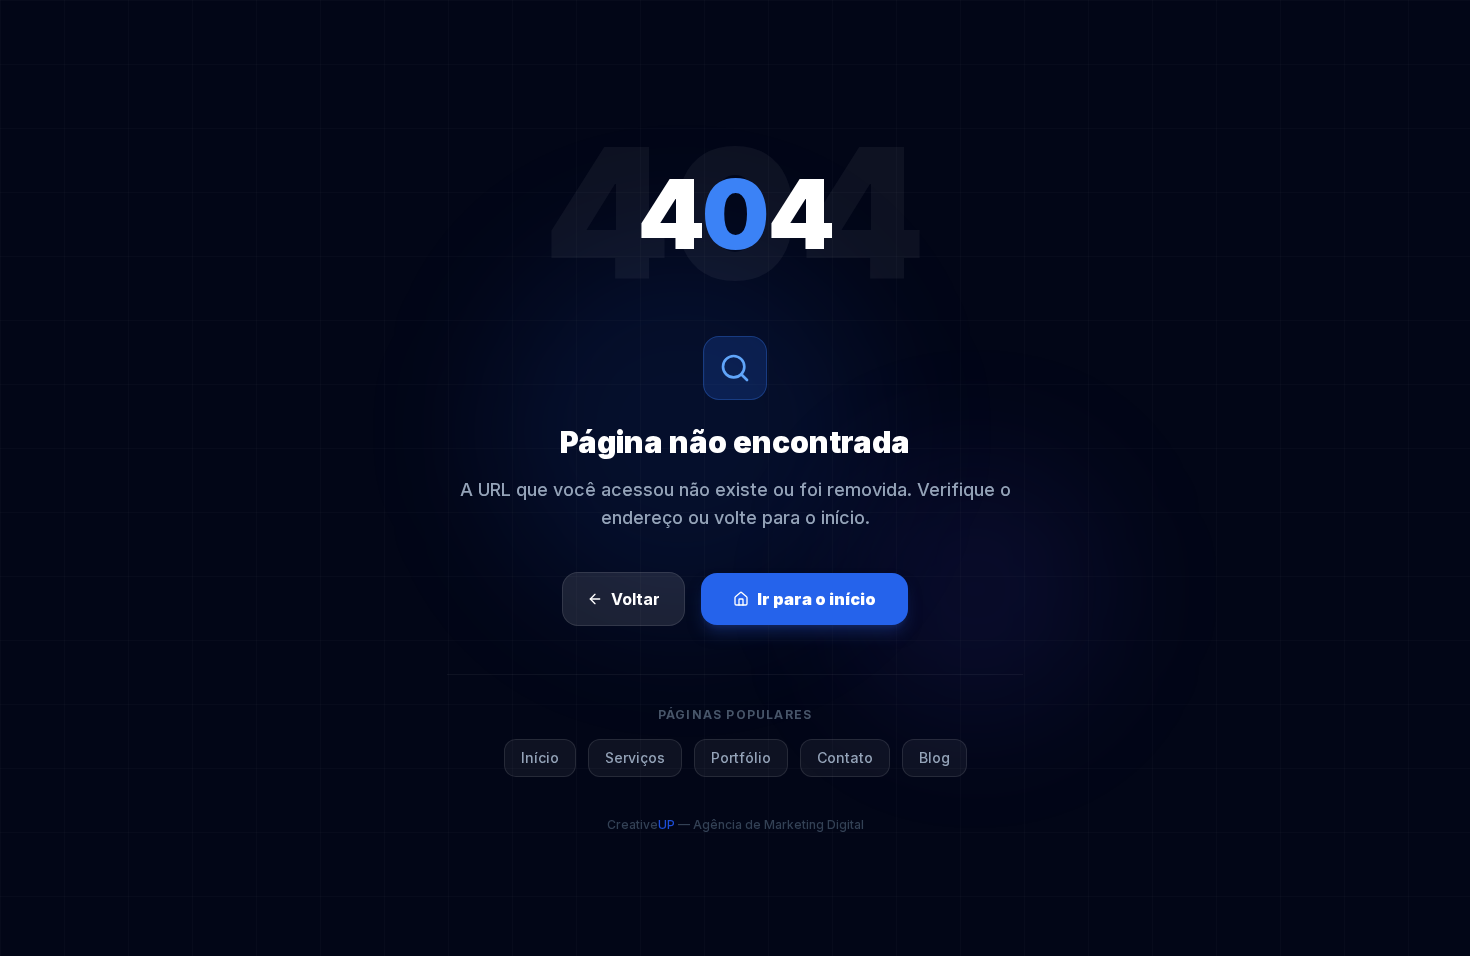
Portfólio (741, 757)
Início (540, 757)
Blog (934, 757)
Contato (845, 757)
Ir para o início (816, 599)
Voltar (635, 599)
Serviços (635, 757)
